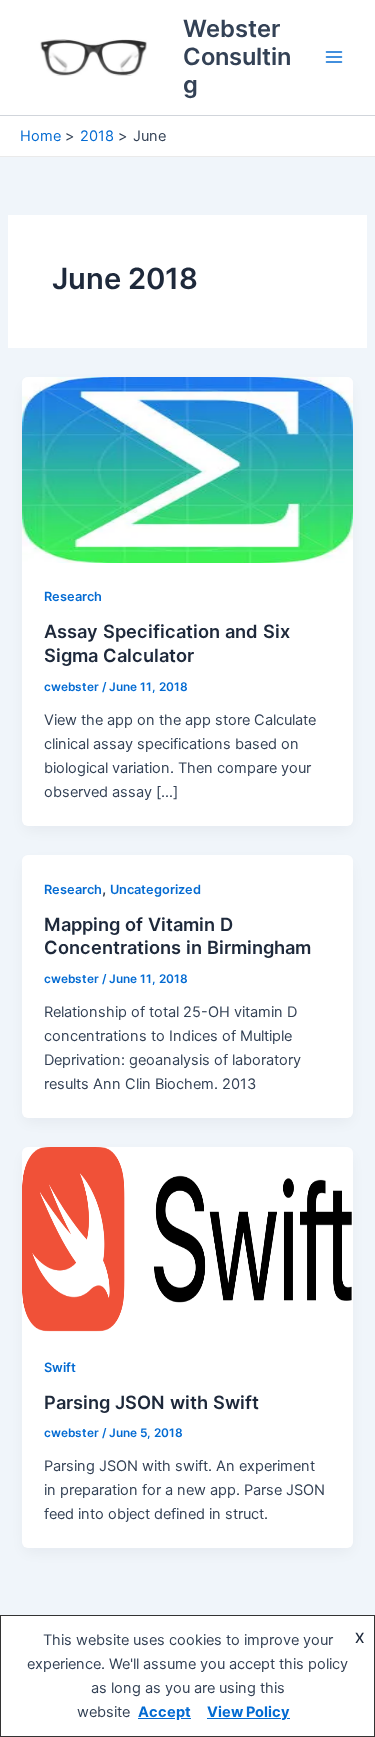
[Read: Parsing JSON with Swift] (187, 1239)
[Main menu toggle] (334, 57)
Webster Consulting (237, 57)
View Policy (248, 1712)
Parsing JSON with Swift (151, 1402)
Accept (164, 1712)
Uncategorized (155, 889)
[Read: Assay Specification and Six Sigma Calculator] (187, 469)
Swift (60, 1367)
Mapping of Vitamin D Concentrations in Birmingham (177, 936)
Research (73, 596)
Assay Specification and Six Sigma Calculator (167, 643)
